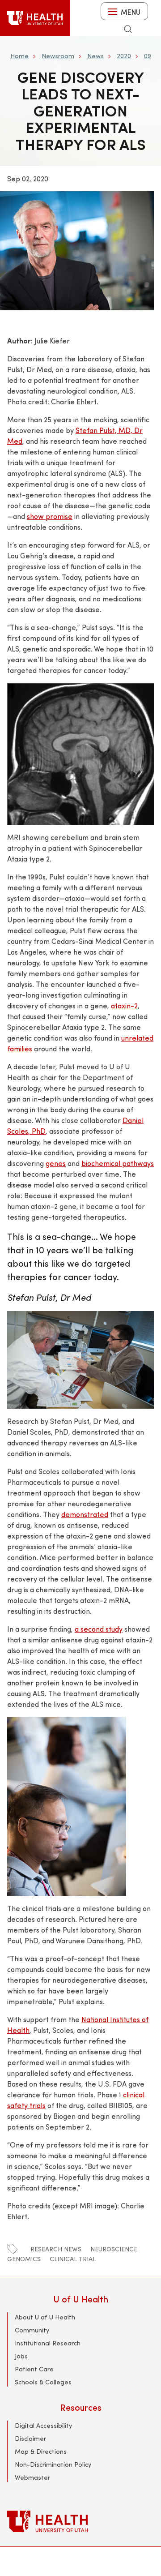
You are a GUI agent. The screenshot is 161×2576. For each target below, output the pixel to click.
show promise (50, 516)
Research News (56, 2249)
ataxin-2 (124, 1005)
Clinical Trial (73, 2259)
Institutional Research (48, 2343)
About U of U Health (45, 2317)
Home (19, 56)
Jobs (21, 2356)
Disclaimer (30, 2438)
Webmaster (32, 2477)
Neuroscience (114, 2249)
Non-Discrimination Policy (53, 2464)
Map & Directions (41, 2451)
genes (56, 1163)
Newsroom (58, 56)
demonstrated (85, 1514)
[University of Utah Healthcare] (80, 2521)
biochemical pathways (118, 1163)
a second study (99, 1629)
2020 (124, 56)
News (95, 56)
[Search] (128, 29)
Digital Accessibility (43, 2425)
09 (147, 56)
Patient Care (34, 2369)
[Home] (35, 18)
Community (32, 2330)
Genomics (24, 2259)
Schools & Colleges (43, 2382)
